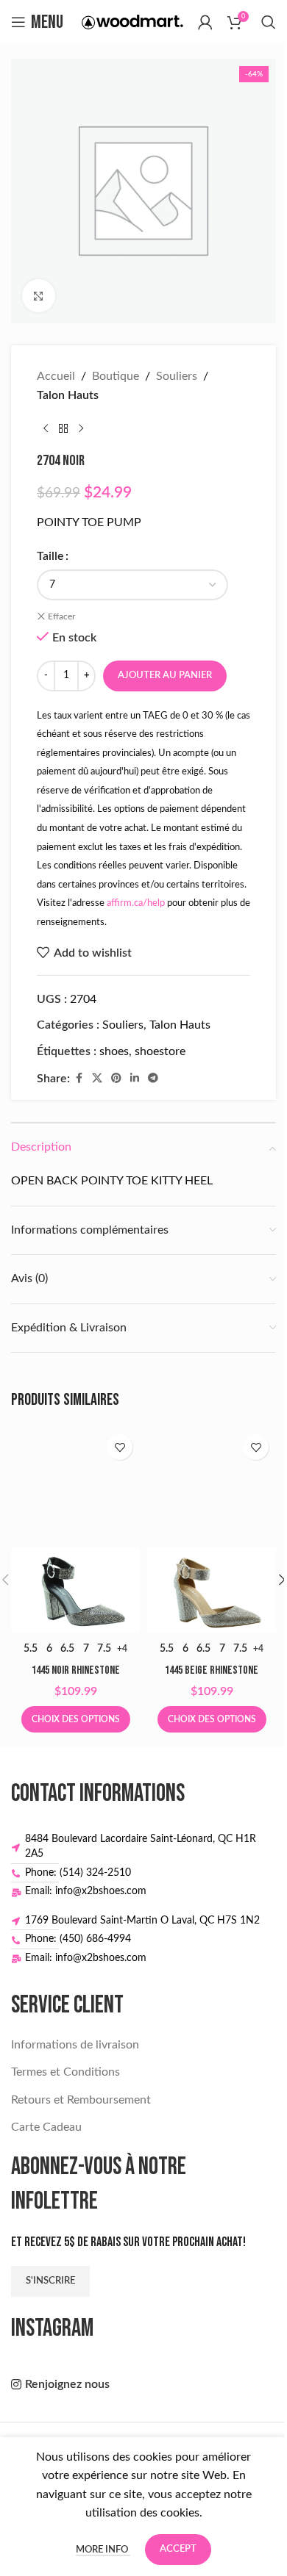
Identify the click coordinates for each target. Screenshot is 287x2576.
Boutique (116, 376)
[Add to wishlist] (120, 1447)
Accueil (56, 376)
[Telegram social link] (153, 1079)
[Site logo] (132, 21)
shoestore (160, 1051)
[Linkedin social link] (135, 1079)
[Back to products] (63, 428)
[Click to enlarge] (39, 296)
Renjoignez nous (67, 2384)
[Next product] (81, 428)
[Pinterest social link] (116, 1079)
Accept (178, 2549)
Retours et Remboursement (81, 2100)
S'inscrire (50, 2281)
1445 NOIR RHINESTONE (76, 1670)
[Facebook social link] (79, 1079)
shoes (114, 1051)
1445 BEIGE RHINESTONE (212, 1670)
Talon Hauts (68, 395)
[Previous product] (46, 428)
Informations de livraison (75, 2045)
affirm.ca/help (136, 903)
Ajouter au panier (165, 676)
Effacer (61, 616)
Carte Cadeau (46, 2127)
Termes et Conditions (65, 2072)
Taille (50, 556)
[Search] (269, 22)
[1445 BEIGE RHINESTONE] (212, 1530)
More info (103, 2550)
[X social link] (97, 1079)
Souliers (177, 376)
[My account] (205, 22)
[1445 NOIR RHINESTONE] (75, 1530)
